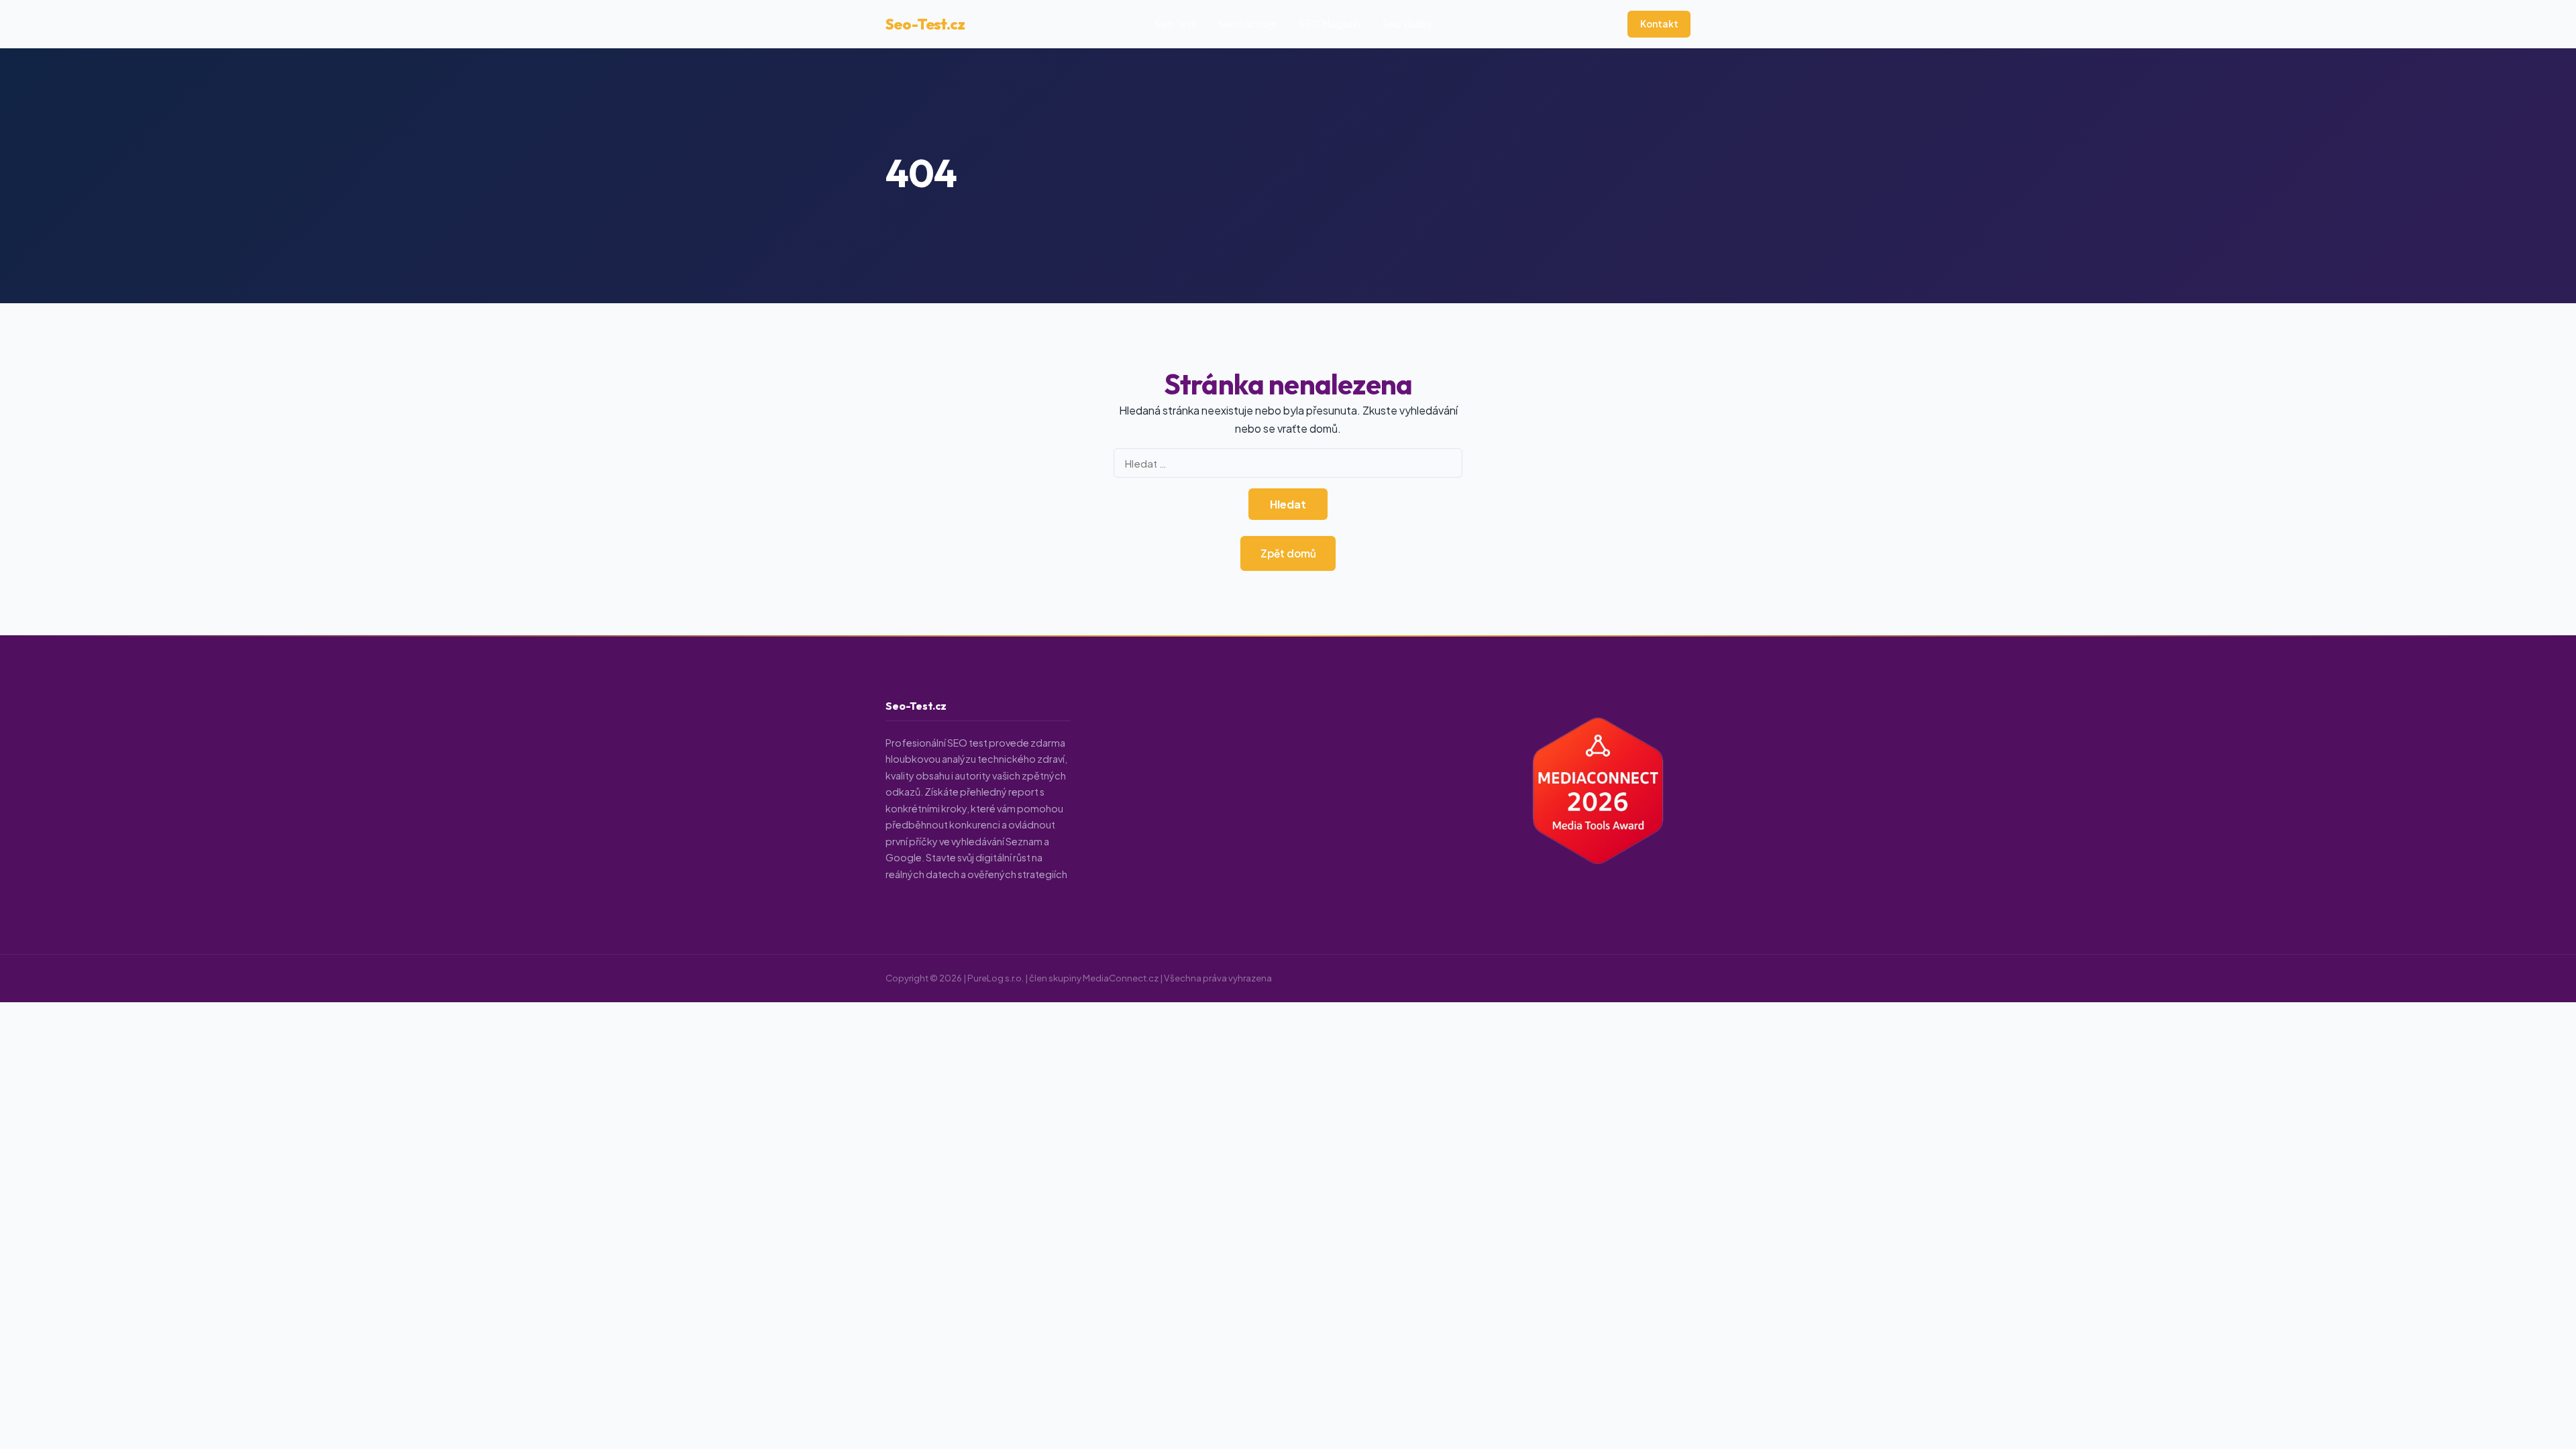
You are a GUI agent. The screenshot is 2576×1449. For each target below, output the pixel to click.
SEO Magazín (1330, 23)
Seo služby (1408, 23)
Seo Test (1175, 23)
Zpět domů (1288, 553)
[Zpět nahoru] (2540, 1426)
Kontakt (1659, 24)
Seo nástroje (1248, 23)
